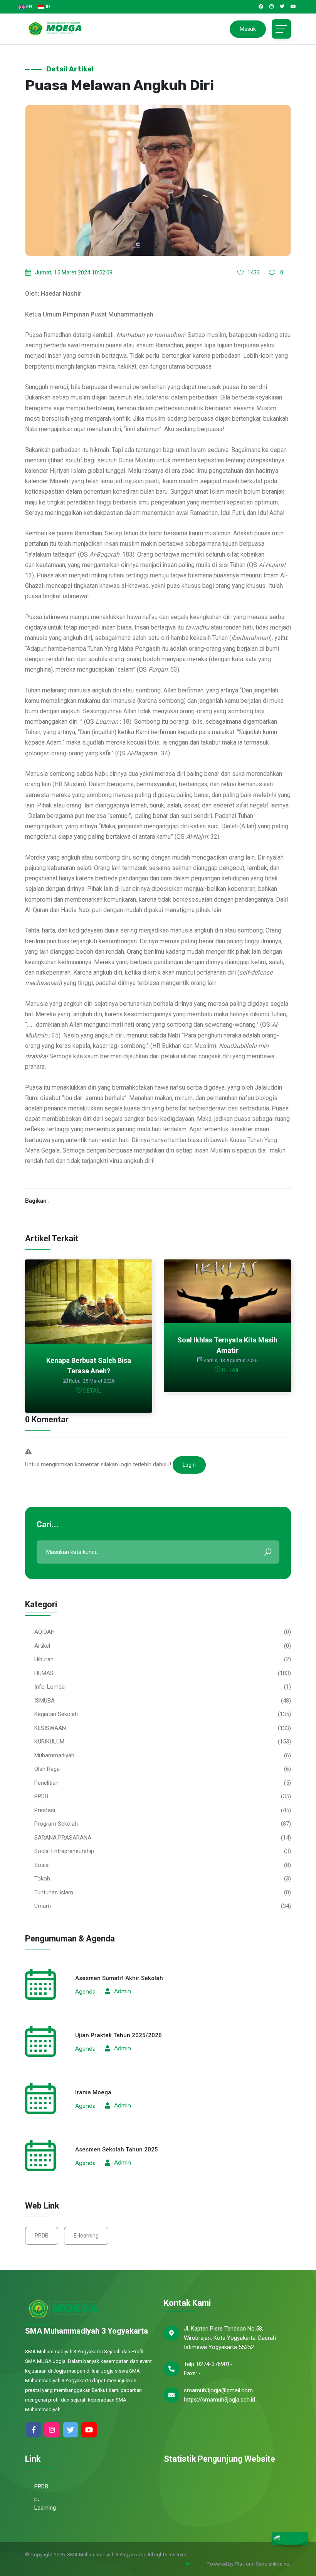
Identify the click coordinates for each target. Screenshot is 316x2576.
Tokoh (42, 1879)
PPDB (41, 1796)
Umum (43, 1906)
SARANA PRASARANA (63, 1838)
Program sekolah (56, 1824)
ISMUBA (45, 1701)
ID (48, 7)
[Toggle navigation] (281, 29)
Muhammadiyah (54, 1755)
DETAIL (92, 1391)
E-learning (86, 2236)
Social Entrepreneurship (64, 1851)
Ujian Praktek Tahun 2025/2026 (118, 2035)
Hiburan (44, 1659)
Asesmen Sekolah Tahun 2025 (117, 2149)
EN (29, 7)
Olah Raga (47, 1769)
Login (189, 1465)
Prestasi (45, 1810)
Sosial (42, 1865)
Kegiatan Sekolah (56, 1714)
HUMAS (44, 1673)
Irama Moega (93, 2092)
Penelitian (46, 1783)
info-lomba (50, 1687)
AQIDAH (45, 1632)
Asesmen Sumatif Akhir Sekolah (119, 1978)
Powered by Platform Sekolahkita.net (248, 2564)
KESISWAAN (50, 1728)
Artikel (42, 1646)
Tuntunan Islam (54, 1892)
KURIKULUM (49, 1742)
